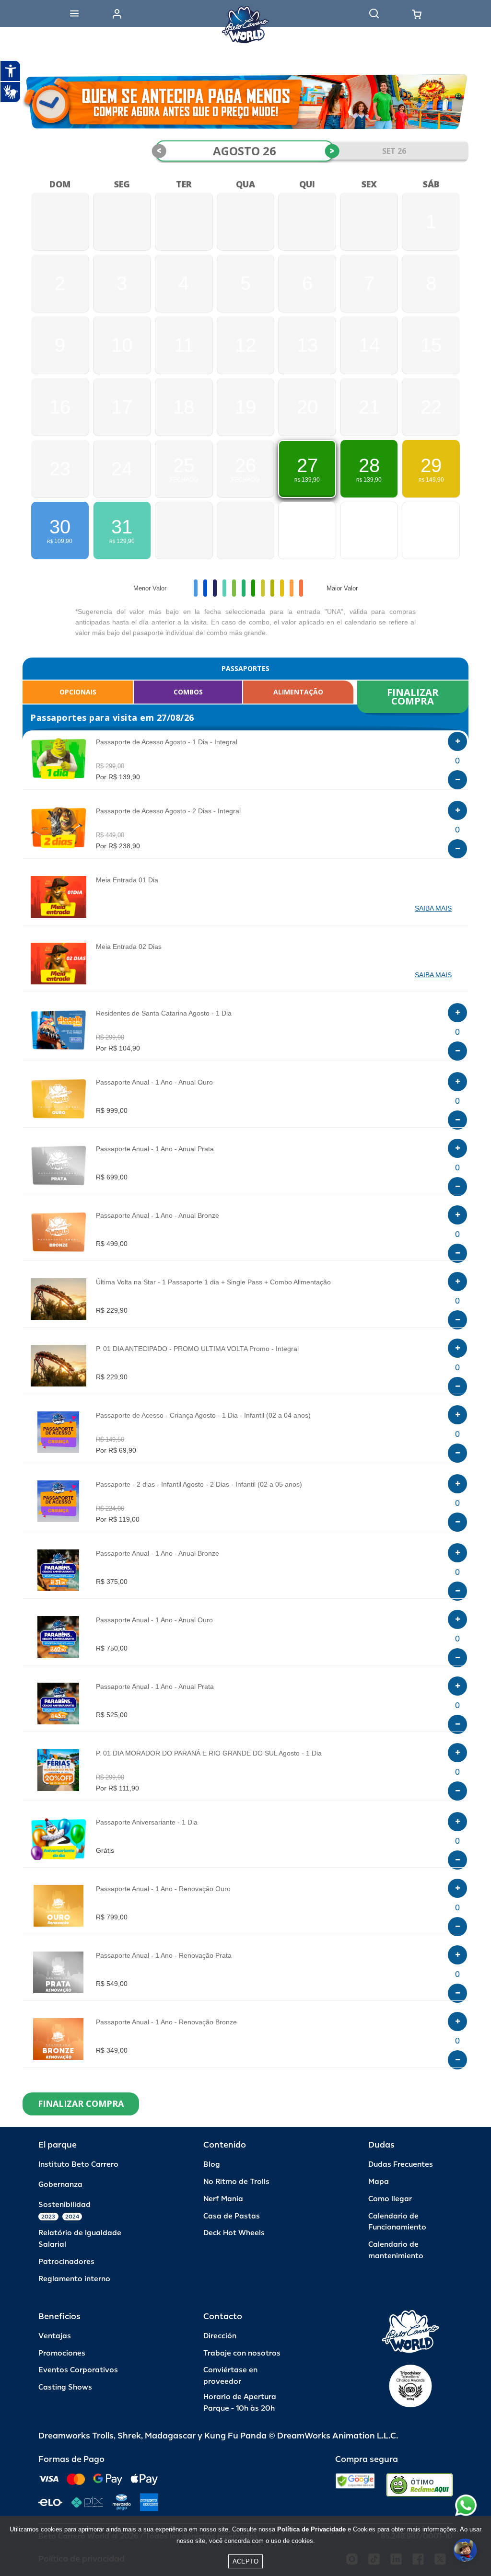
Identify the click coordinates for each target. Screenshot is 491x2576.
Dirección (220, 2336)
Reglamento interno (74, 2279)
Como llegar (390, 2199)
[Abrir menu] (74, 13)
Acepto (245, 2561)
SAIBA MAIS (433, 908)
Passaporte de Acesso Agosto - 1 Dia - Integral (167, 742)
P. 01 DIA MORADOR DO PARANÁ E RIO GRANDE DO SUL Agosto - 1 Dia (209, 1753)
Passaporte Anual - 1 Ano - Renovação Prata (164, 1955)
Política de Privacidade (311, 2529)
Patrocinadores (66, 2262)
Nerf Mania (223, 2199)
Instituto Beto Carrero (78, 2165)
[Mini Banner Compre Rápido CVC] (245, 102)
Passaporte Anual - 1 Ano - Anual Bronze (158, 1215)
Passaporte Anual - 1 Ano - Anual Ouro (154, 1082)
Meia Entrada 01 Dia (127, 880)
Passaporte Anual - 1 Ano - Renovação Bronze (166, 2022)
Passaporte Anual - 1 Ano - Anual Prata (155, 1149)
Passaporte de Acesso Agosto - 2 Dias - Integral (168, 811)
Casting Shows (65, 2387)
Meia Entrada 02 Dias (129, 947)
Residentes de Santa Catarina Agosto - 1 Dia (164, 1013)
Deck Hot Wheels (234, 2233)
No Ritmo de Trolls (236, 2182)
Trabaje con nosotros (242, 2353)
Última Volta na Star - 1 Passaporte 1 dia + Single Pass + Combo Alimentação (213, 1282)
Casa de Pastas (232, 2216)
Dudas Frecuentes (401, 2165)
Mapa (379, 2182)
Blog (212, 2165)
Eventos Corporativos (78, 2370)
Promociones (62, 2353)
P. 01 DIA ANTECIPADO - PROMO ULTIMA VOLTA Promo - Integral (197, 1349)
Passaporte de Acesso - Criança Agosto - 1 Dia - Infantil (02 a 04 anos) (203, 1415)
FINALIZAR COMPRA (414, 697)
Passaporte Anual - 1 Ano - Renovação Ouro (163, 1889)
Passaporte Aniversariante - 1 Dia (147, 1822)
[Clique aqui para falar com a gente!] (466, 2505)
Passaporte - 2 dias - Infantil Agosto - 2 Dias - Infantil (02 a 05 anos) (199, 1484)
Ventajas (55, 2336)
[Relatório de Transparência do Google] (355, 2485)
